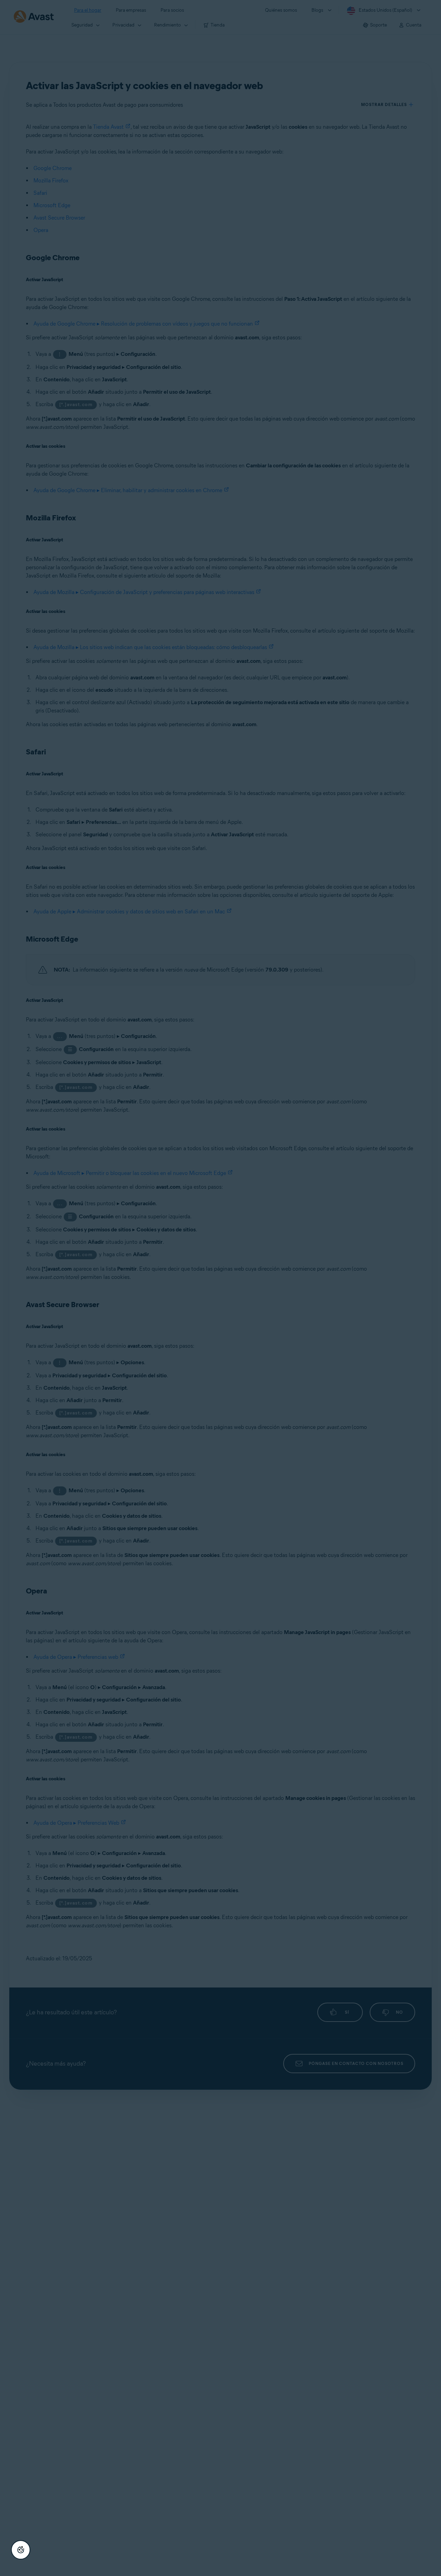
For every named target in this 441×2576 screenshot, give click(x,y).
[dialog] (220, 1288)
